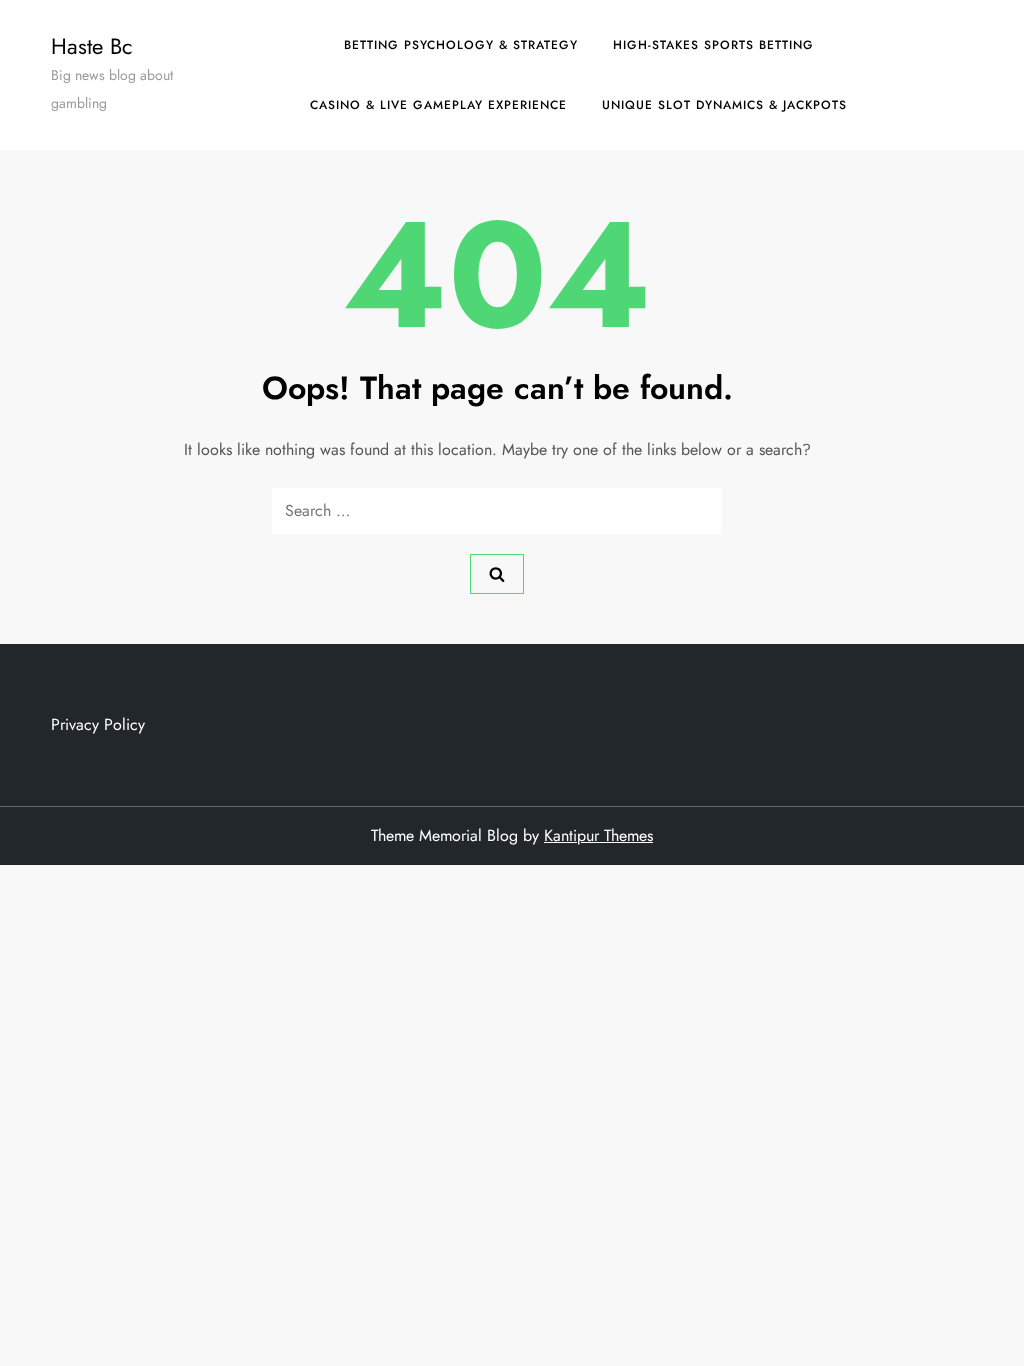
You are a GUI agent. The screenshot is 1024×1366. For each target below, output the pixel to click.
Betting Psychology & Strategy (461, 45)
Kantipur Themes (598, 835)
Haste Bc (92, 46)
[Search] (497, 574)
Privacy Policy (98, 724)
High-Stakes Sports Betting (713, 45)
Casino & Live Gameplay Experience (438, 105)
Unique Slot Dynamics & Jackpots (724, 105)
